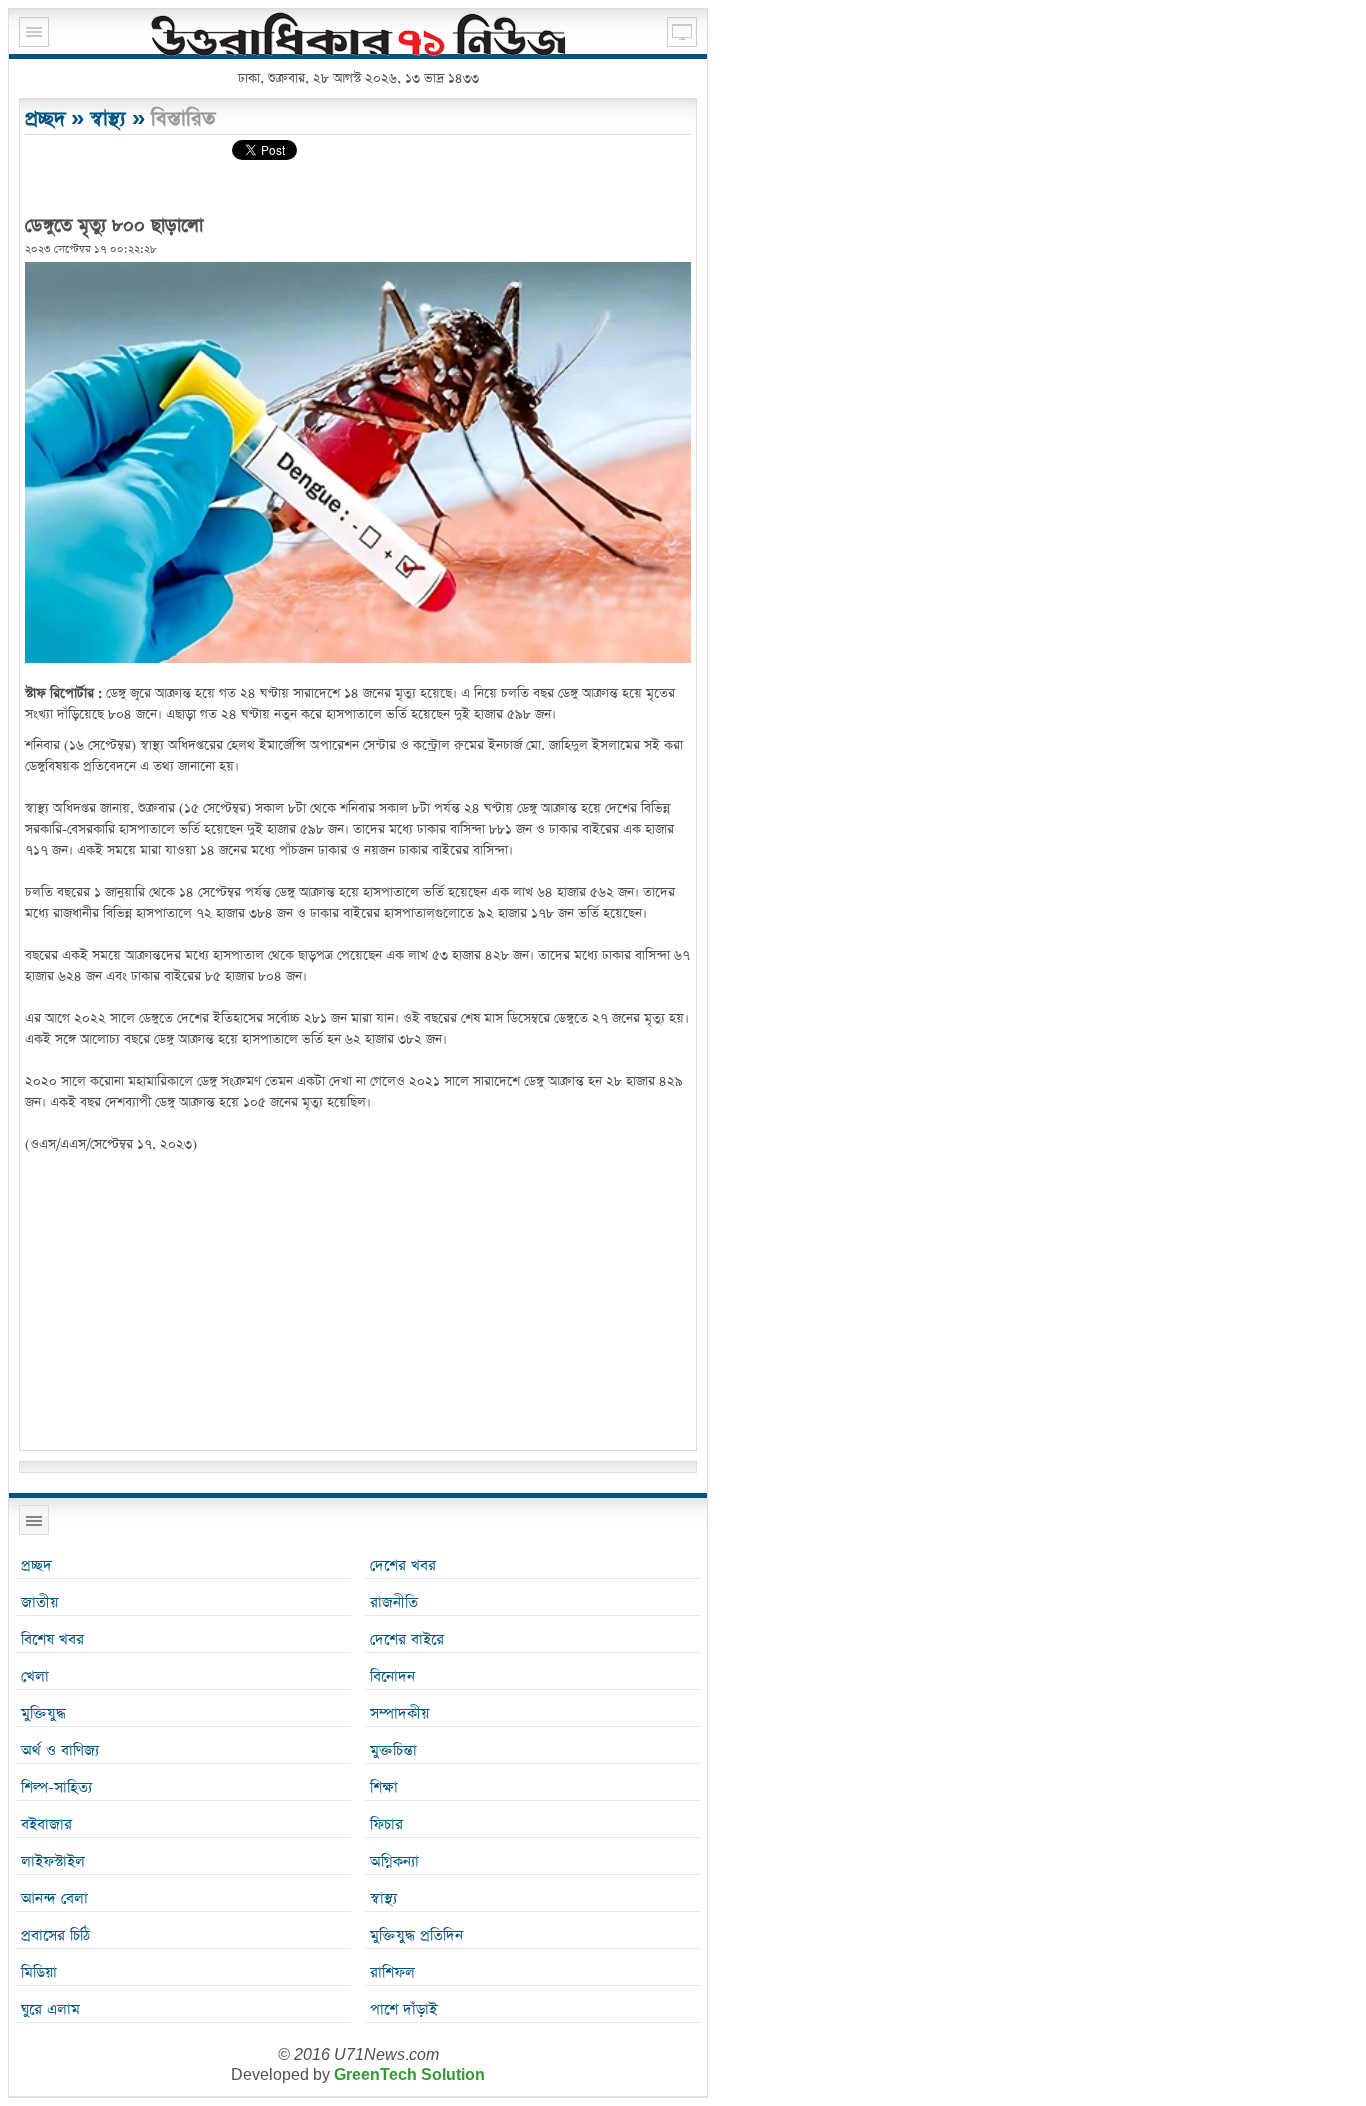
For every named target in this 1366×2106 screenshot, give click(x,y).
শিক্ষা (384, 1787)
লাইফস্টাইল (53, 1861)
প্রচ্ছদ (45, 119)
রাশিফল (392, 1972)
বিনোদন (392, 1676)
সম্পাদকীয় (399, 1713)
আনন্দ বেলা (54, 1898)
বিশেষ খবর (52, 1639)
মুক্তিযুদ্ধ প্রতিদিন (416, 1935)
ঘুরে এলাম (50, 2009)
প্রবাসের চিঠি (55, 1935)
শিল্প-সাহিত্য (56, 1787)
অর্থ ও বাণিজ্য (60, 1750)
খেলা (35, 1676)
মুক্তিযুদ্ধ (43, 1713)
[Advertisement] (358, 1305)
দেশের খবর (403, 1565)
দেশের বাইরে (407, 1639)
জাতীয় (39, 1602)
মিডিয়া (39, 1972)
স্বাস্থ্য (108, 119)
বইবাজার (46, 1824)
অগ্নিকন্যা (394, 1861)
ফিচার (386, 1824)
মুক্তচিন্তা (393, 1750)
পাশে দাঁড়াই (403, 2009)
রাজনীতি (394, 1602)
